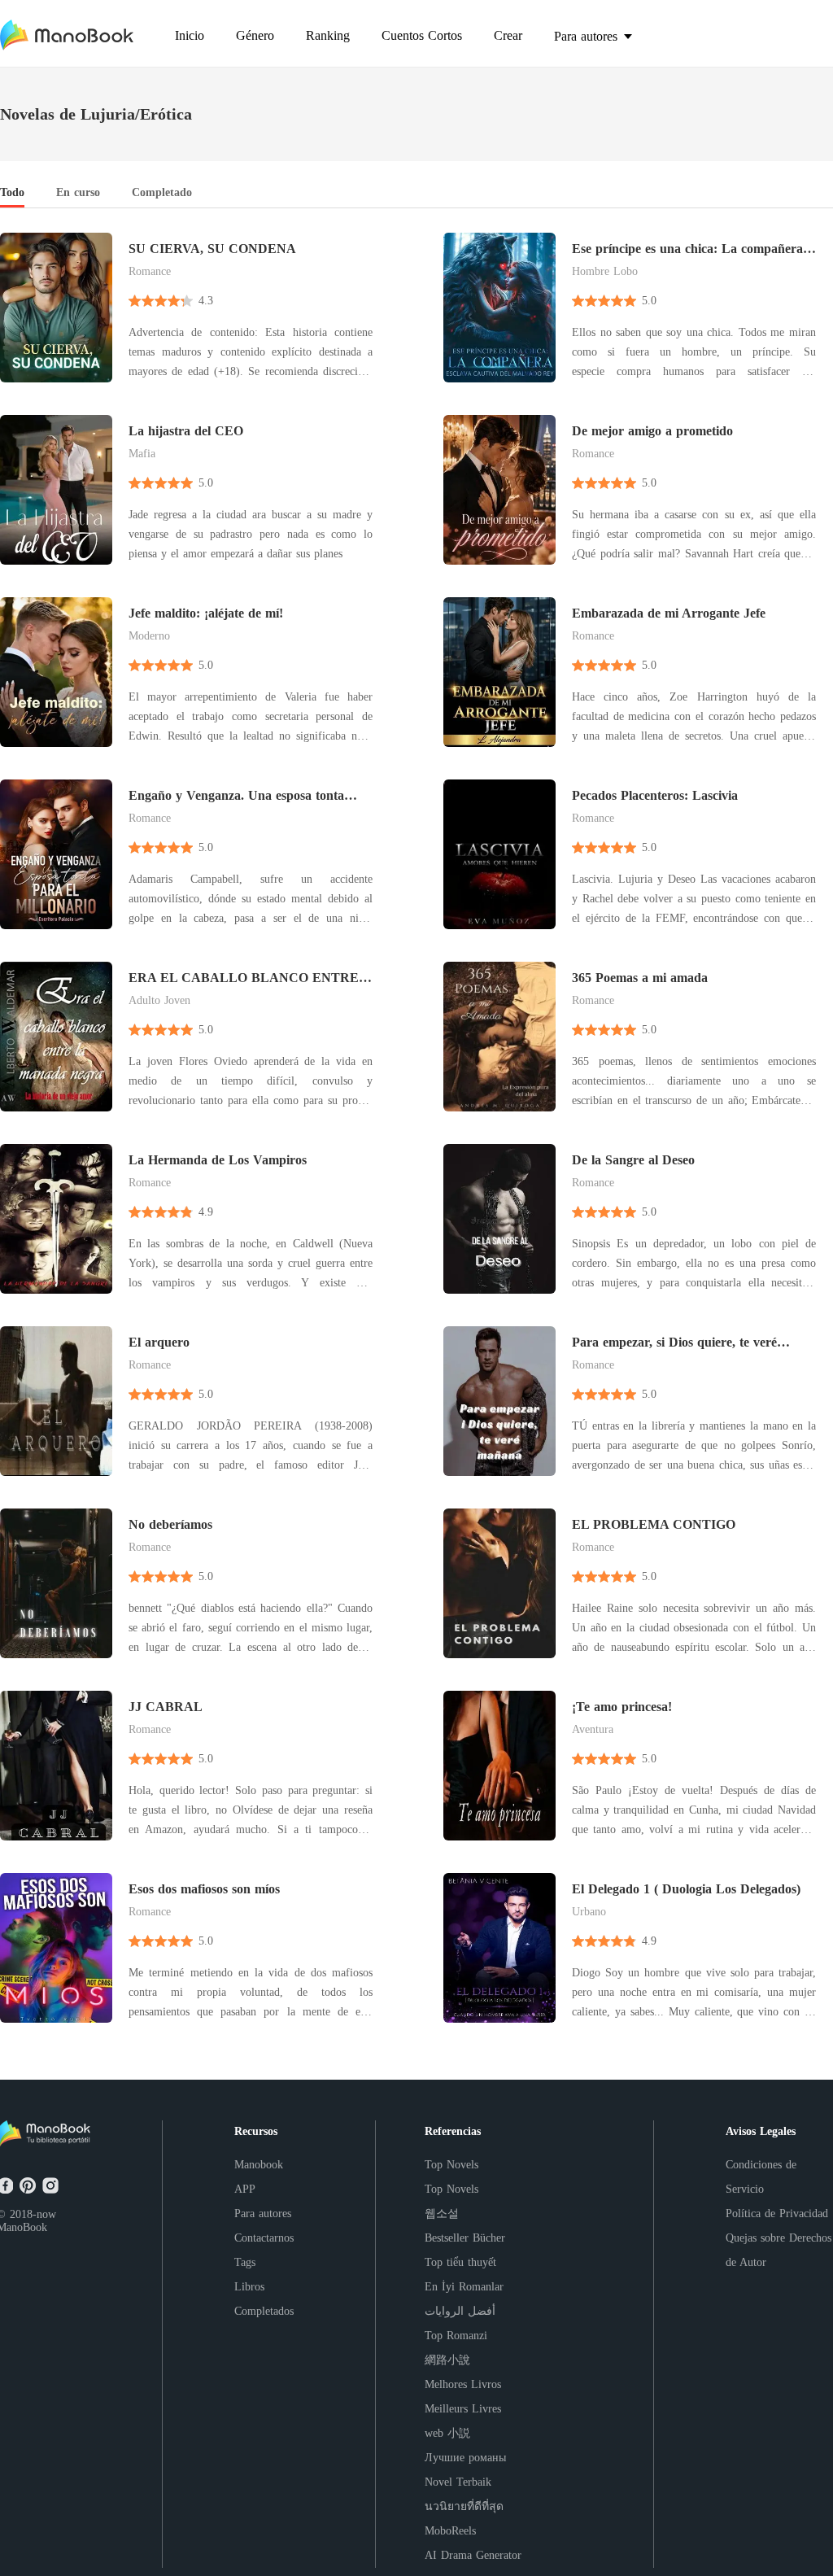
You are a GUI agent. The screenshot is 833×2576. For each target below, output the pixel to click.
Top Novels (451, 2165)
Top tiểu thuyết (460, 2262)
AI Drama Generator (473, 2555)
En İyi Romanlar (464, 2287)
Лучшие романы (465, 2458)
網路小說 (447, 2360)
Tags (245, 2262)
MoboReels (450, 2531)
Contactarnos (264, 2238)
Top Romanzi (456, 2336)
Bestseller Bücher (465, 2238)
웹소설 (442, 2214)
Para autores (263, 2214)
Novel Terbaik (458, 2482)
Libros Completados (264, 2299)
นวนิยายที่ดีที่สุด (464, 2506)
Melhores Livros (463, 2384)
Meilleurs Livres (463, 2409)
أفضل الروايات (460, 2311)
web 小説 (447, 2433)
